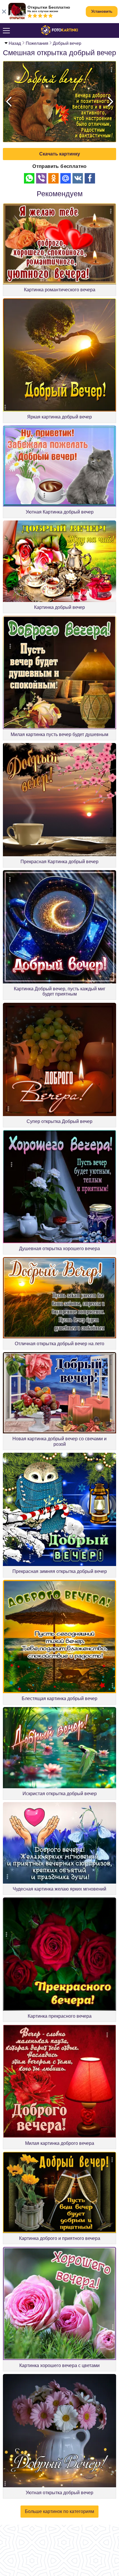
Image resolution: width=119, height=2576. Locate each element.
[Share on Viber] (41, 178)
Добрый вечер (67, 43)
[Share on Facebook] (90, 178)
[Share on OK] (53, 178)
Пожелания (37, 43)
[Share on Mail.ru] (66, 178)
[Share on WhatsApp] (29, 178)
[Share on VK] (78, 178)
